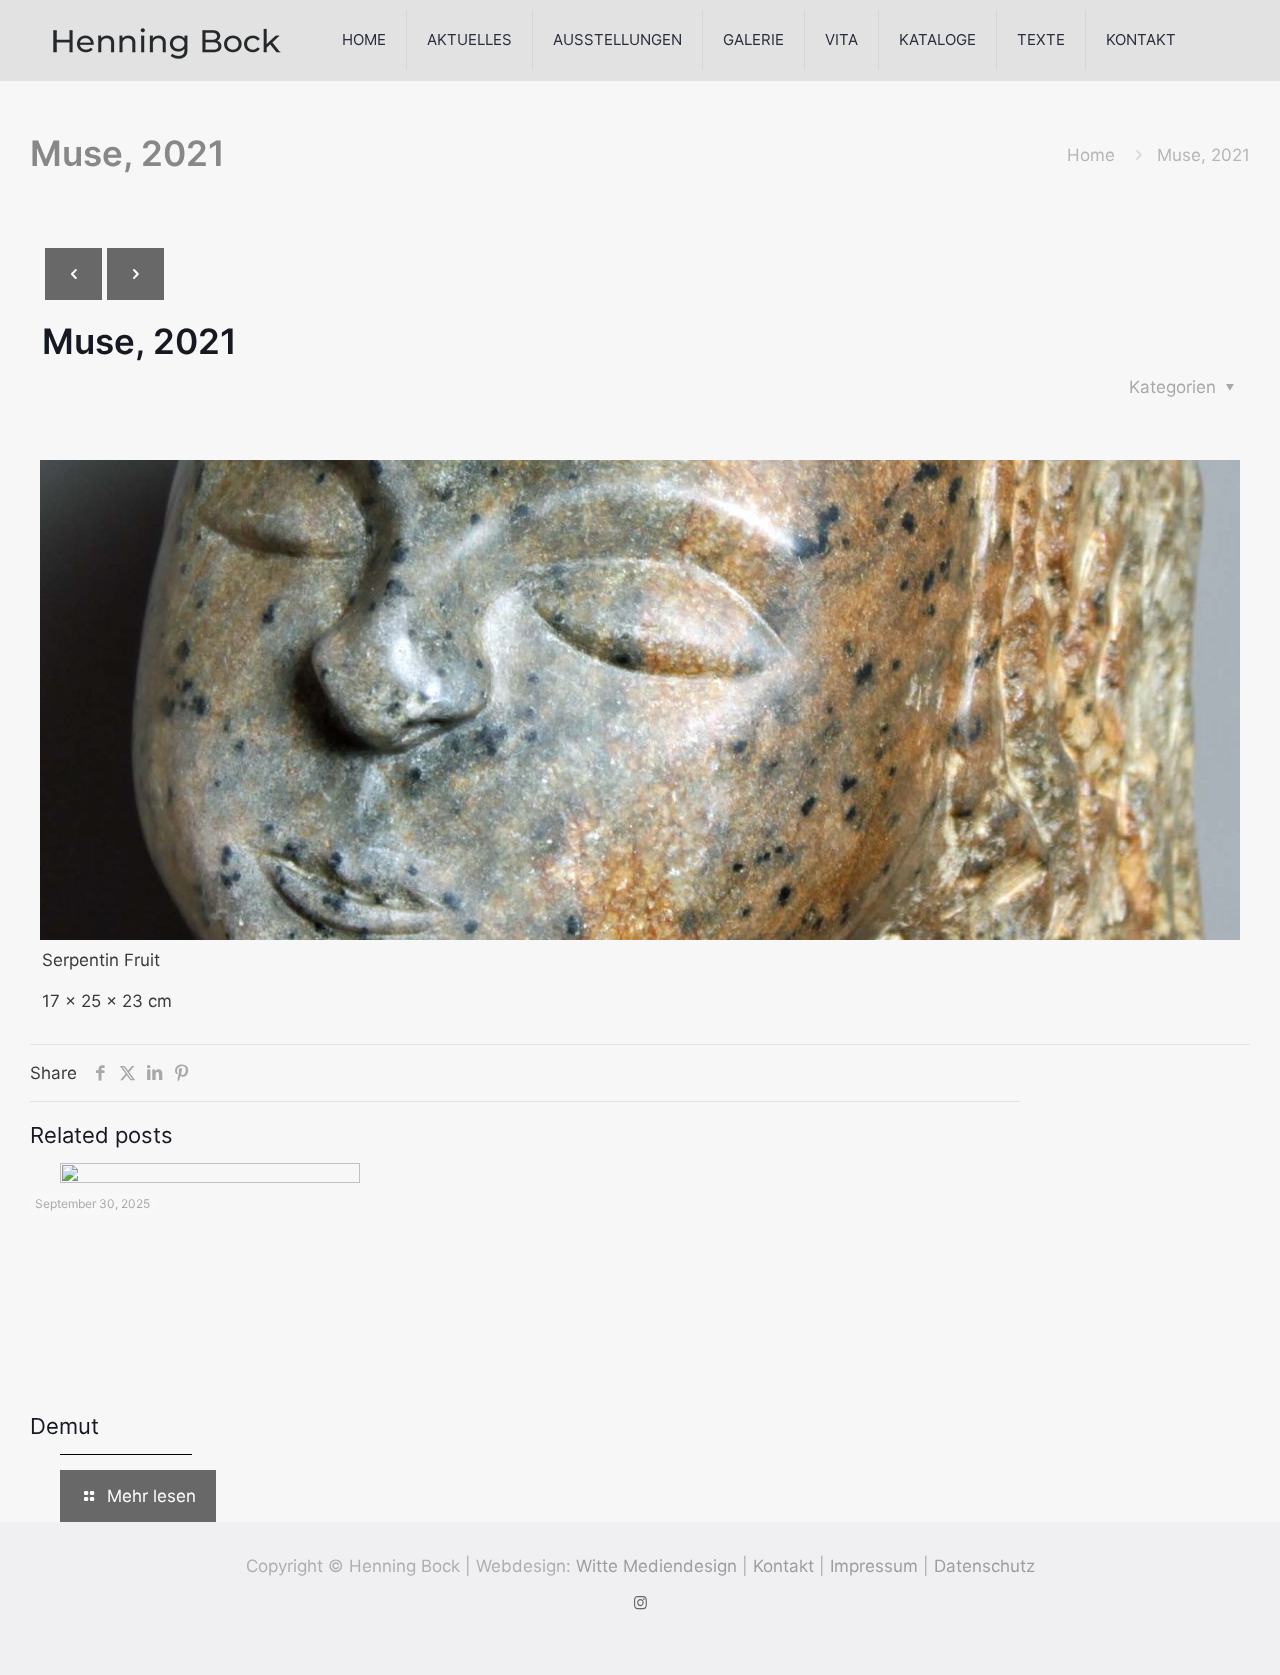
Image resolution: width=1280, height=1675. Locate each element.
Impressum (874, 1566)
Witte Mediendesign (656, 1566)
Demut (64, 1426)
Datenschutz (984, 1566)
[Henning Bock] (167, 40)
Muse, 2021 (1203, 155)
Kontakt (783, 1566)
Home (1091, 155)
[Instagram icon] (640, 1602)
